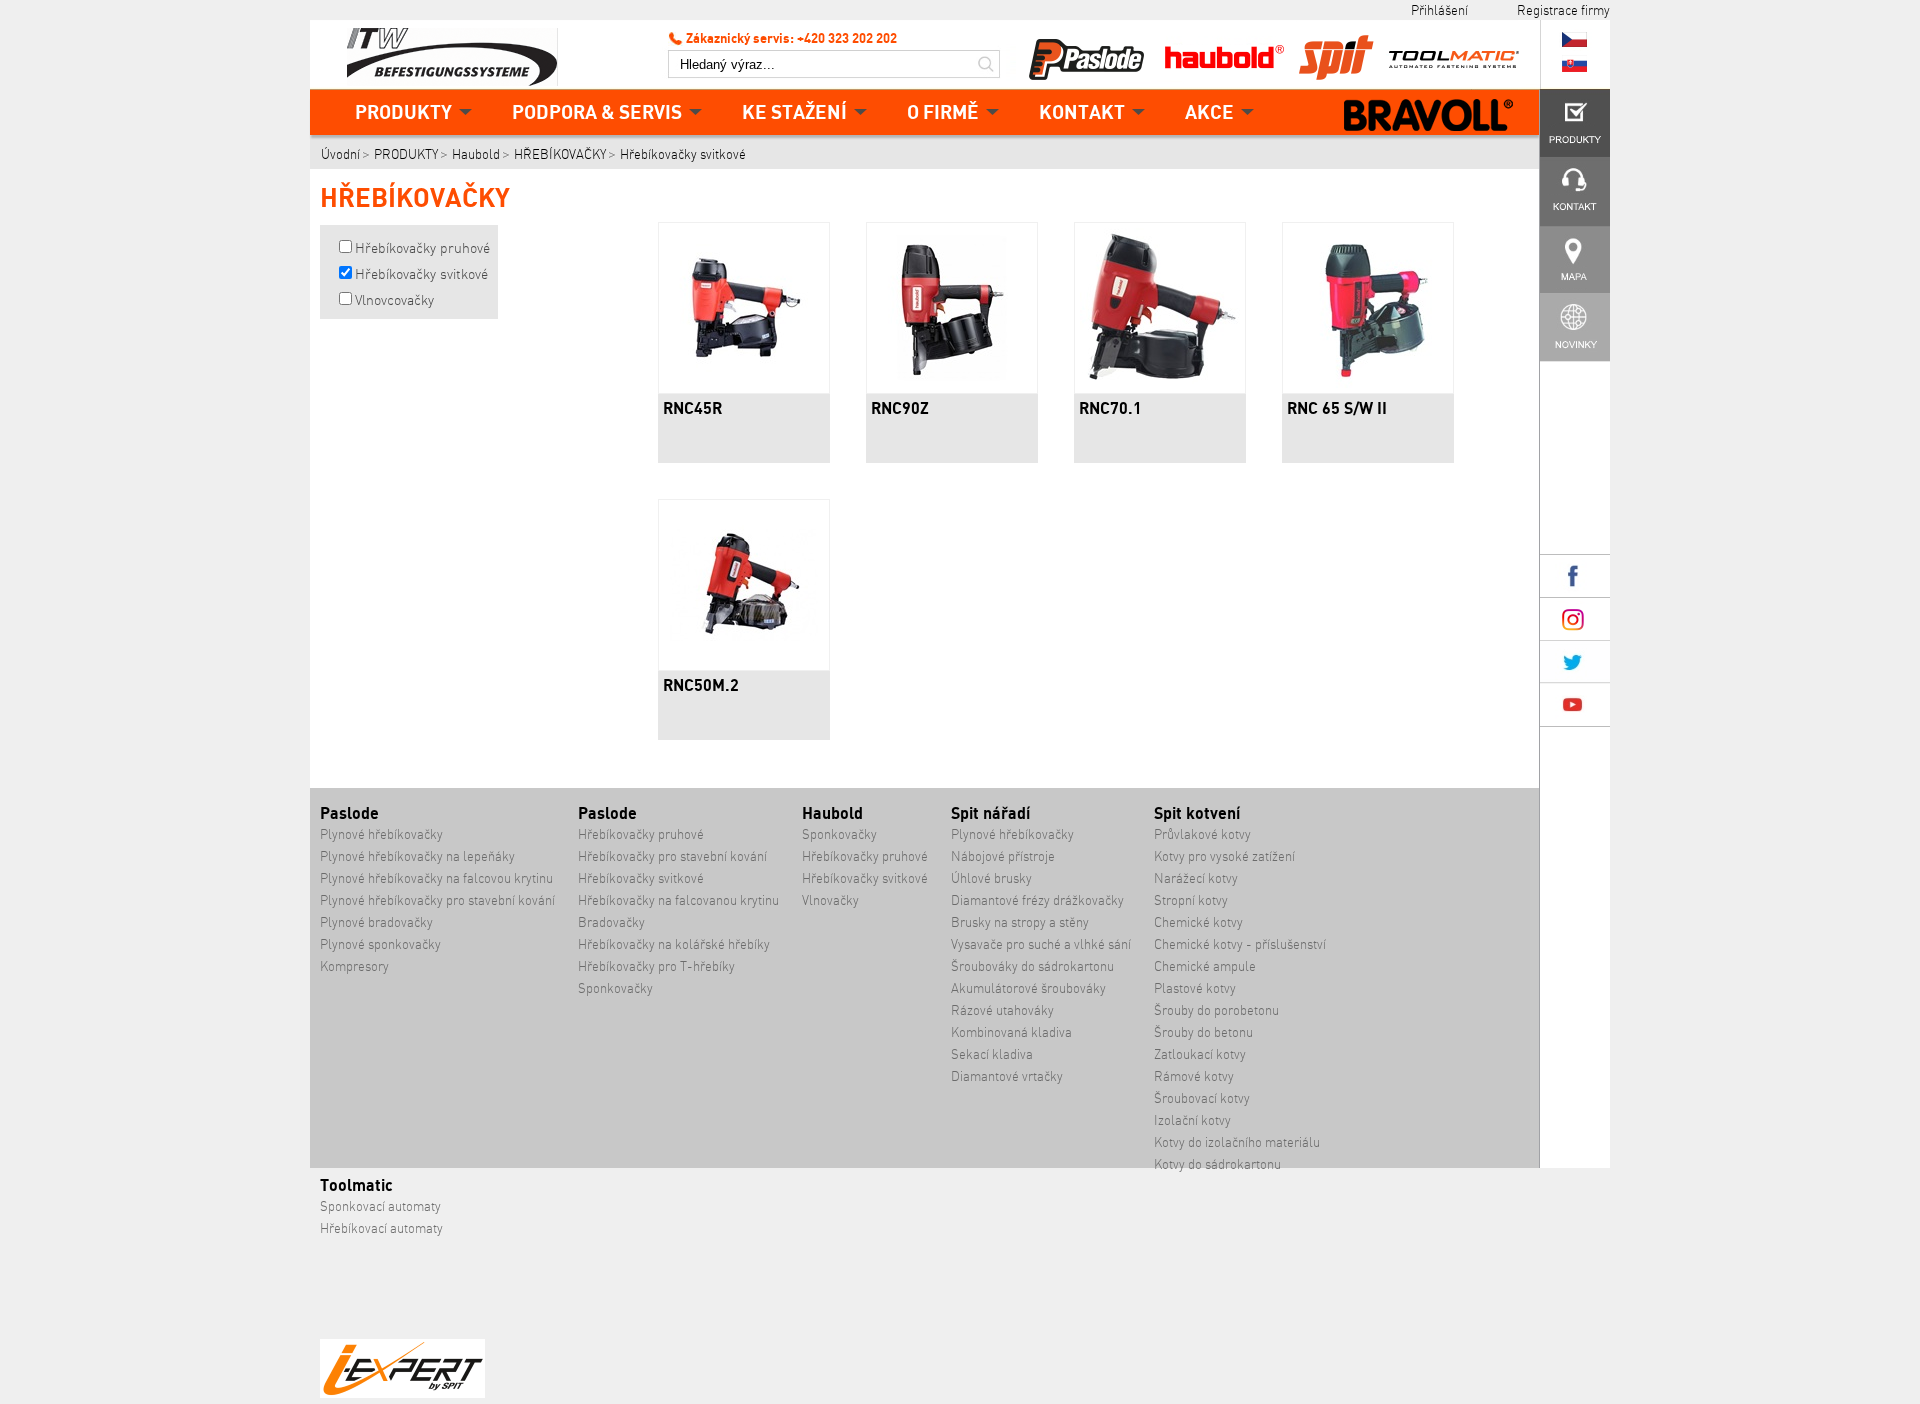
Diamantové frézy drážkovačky (1037, 900)
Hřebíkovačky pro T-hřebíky (656, 966)
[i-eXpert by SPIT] (402, 1393)
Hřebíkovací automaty (381, 1228)
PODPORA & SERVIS (597, 111)
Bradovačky (611, 922)
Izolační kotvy (1192, 1120)
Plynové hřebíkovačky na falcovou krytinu (436, 878)
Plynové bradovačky (376, 922)
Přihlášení (1439, 10)
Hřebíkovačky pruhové (422, 248)
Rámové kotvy (1194, 1076)
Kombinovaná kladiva (1011, 1032)
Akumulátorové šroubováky (1028, 988)
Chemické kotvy (1198, 922)
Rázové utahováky (1002, 1010)
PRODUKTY (403, 111)
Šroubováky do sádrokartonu (1032, 966)
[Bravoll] (1429, 117)
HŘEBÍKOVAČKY (560, 154)
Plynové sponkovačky (380, 944)
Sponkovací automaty (380, 1206)
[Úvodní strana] (460, 55)
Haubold (476, 154)
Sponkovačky (615, 988)
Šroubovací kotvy (1202, 1098)
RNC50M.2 (701, 685)
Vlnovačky (830, 900)
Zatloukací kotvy (1200, 1054)
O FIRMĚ (943, 111)
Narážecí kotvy (1196, 878)
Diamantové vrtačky (1007, 1076)
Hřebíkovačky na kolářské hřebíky (674, 944)
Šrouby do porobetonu (1216, 1010)
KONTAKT (1082, 111)
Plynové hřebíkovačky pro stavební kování (437, 900)
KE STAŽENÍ (794, 111)
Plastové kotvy (1195, 988)
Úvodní (340, 154)
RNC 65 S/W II (1337, 408)
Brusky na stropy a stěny (1020, 922)
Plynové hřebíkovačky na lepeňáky (417, 856)
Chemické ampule (1205, 966)
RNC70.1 (1110, 408)
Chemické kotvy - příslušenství (1240, 944)
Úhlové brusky (991, 878)
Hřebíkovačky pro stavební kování (672, 856)
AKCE (1209, 111)
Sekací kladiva (992, 1054)
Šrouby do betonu (1203, 1032)
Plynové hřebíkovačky (381, 834)
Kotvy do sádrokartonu (1217, 1164)
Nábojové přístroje (1003, 856)
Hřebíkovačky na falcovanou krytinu (678, 900)
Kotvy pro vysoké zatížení (1224, 856)
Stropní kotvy (1191, 900)
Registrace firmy (1563, 10)
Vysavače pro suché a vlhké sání (1041, 944)
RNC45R (692, 408)
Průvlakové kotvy (1202, 834)
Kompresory (354, 966)
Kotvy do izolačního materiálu (1237, 1142)
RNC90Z (900, 408)
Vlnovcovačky (394, 300)
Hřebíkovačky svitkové (683, 154)
